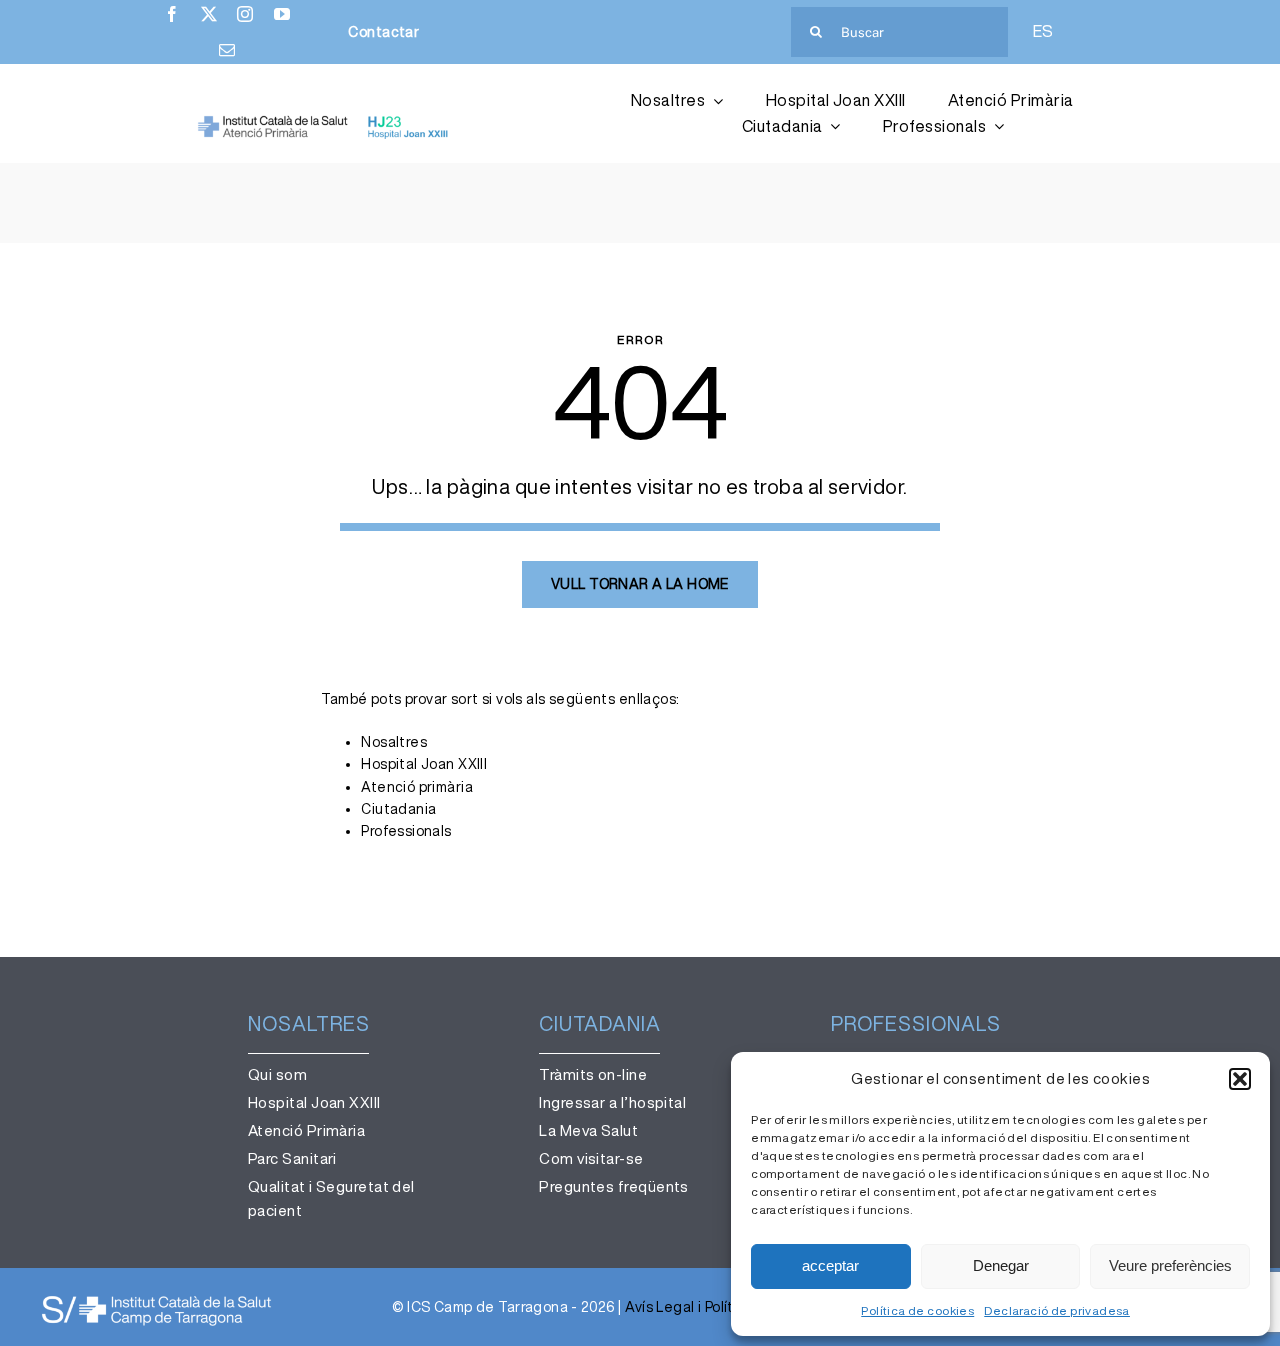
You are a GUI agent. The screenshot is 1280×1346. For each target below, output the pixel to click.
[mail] (227, 50)
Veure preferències (1170, 1265)
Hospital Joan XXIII (424, 764)
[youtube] (282, 14)
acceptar (830, 1265)
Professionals (406, 831)
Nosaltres (394, 742)
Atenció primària (417, 787)
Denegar (1001, 1265)
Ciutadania (398, 809)
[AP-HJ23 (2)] (325, 122)
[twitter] (209, 14)
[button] (1240, 1079)
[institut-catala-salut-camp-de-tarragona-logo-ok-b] (156, 1300)
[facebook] (172, 14)
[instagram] (245, 14)
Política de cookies (917, 1310)
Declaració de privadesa (1057, 1310)
